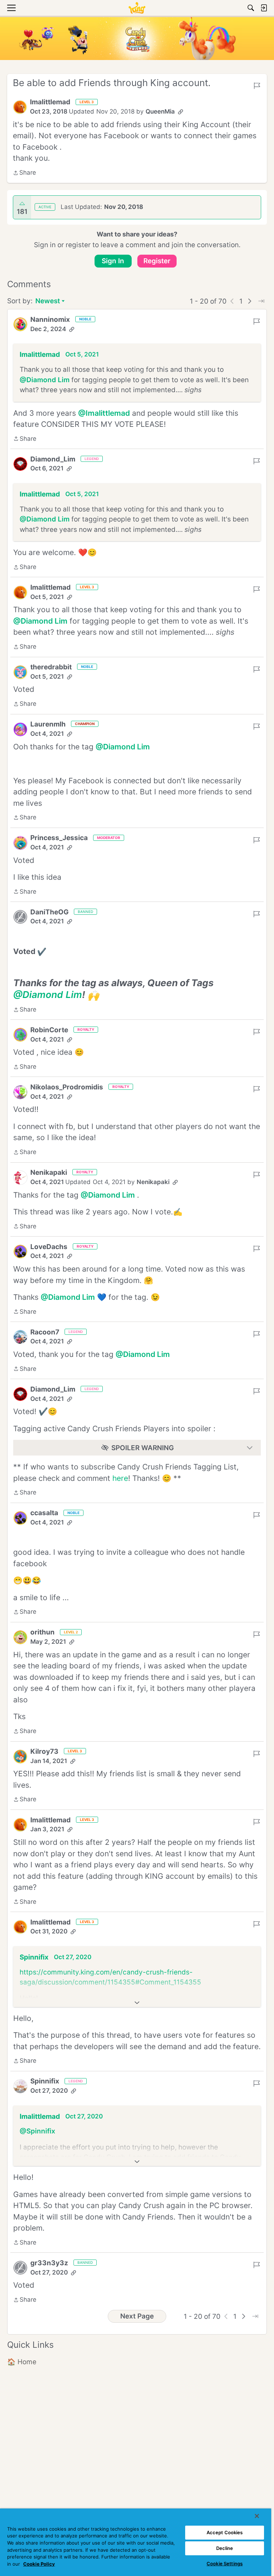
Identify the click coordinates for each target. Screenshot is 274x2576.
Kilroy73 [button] (44, 1751)
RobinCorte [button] (49, 1030)
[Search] (251, 8)
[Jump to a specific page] (261, 301)
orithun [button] (42, 1632)
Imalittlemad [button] (50, 102)
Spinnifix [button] (34, 1957)
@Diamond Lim (45, 380)
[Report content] (257, 86)
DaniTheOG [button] (49, 912)
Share (24, 173)
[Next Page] (250, 301)
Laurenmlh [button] (48, 724)
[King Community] (137, 8)
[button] (20, 107)
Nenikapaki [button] (49, 1172)
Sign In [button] (113, 261)
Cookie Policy (39, 2564)
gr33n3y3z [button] (49, 2263)
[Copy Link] (181, 112)
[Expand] (137, 2003)
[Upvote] (22, 204)
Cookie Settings (225, 2563)
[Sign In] (264, 8)
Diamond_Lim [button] (53, 459)
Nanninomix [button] (50, 319)
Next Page (137, 2316)
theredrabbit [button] (51, 667)
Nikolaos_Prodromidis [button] (67, 1087)
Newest (48, 302)
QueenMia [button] (160, 111)
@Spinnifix (37, 2131)
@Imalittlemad (104, 413)
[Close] (257, 2516)
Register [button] (157, 261)
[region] (136, 2542)
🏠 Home (22, 2362)
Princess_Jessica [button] (59, 838)
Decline (225, 2548)
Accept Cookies (225, 2532)
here (120, 1478)
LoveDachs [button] (49, 1247)
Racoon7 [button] (45, 1332)
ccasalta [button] (44, 1513)
